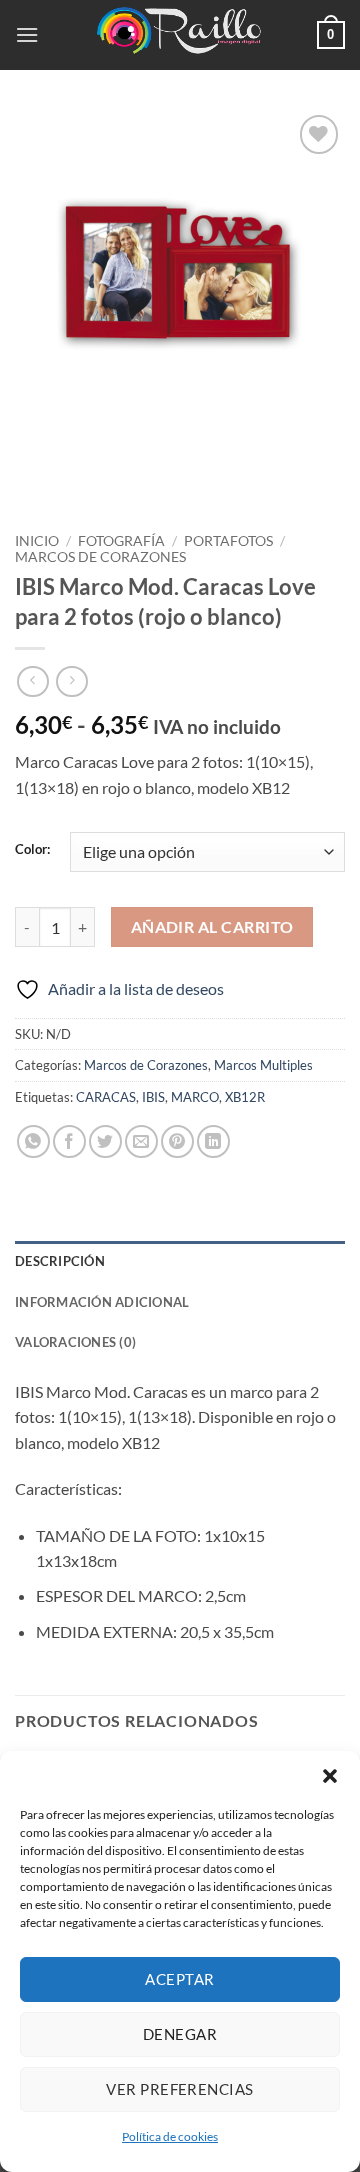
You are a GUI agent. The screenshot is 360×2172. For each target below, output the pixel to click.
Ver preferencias (179, 2089)
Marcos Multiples (263, 1065)
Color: (32, 850)
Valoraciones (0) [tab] (75, 1342)
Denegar (180, 2034)
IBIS (153, 1097)
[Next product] (32, 681)
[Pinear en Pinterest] (177, 1141)
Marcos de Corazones (100, 557)
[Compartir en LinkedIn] (213, 1141)
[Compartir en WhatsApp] (33, 1141)
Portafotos (228, 541)
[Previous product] (71, 681)
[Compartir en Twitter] (105, 1141)
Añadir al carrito (212, 927)
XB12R (245, 1097)
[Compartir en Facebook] (69, 1141)
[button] (330, 1776)
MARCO (195, 1097)
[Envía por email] (141, 1141)
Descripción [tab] (60, 1261)
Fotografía (121, 541)
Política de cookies (170, 2136)
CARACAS (106, 1097)
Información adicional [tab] (102, 1302)
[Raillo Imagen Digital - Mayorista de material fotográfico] (180, 35)
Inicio (37, 541)
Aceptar (179, 1979)
